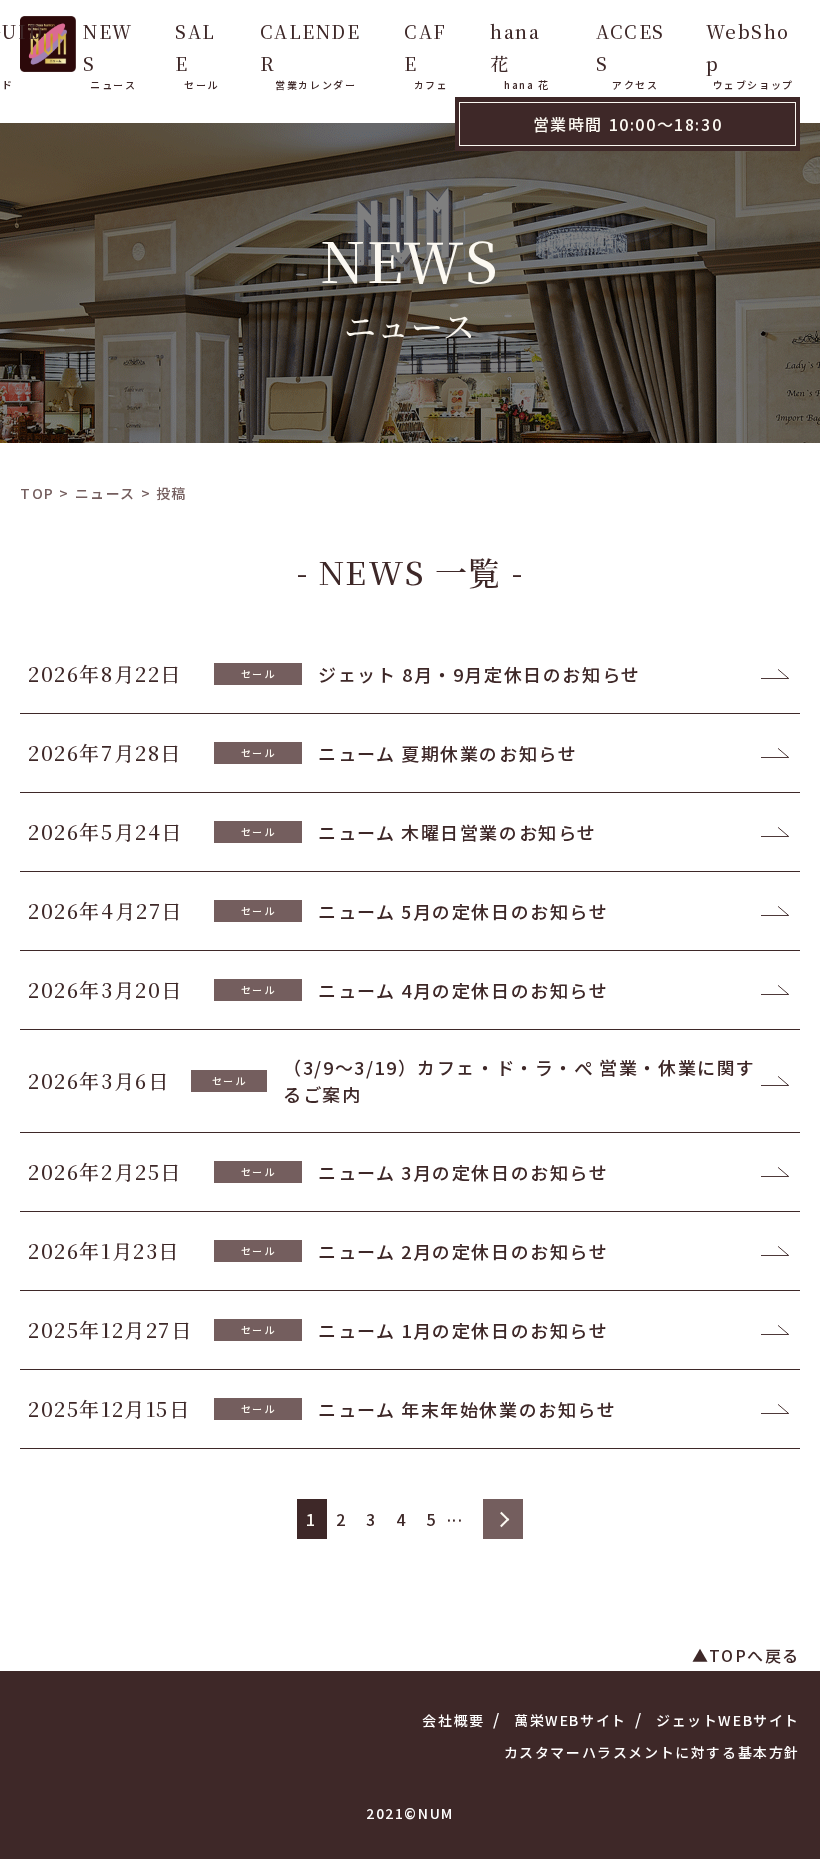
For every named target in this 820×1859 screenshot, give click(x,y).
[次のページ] (503, 1519)
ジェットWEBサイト (728, 1720)
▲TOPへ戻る (746, 1655)
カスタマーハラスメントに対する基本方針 (652, 1752)
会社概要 (453, 1720)
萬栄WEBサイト (570, 1720)
